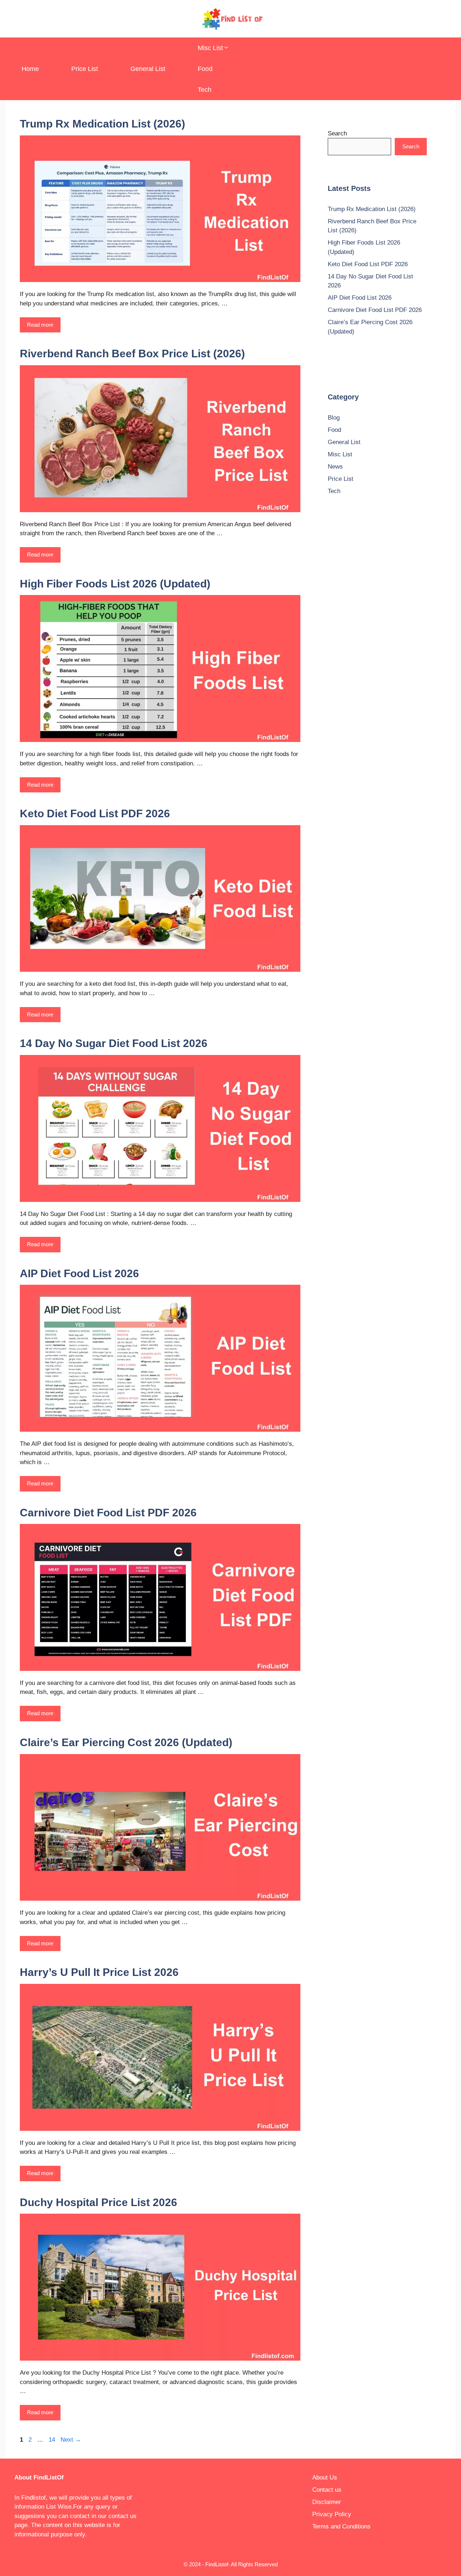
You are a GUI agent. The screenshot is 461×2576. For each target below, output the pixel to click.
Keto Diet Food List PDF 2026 (95, 813)
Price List (85, 69)
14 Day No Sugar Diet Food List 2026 (114, 1043)
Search (337, 133)
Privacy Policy (332, 2514)
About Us (325, 2477)
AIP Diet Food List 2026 (79, 1273)
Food (205, 69)
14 (53, 2440)
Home (30, 69)
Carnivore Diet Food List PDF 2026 (108, 1513)
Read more (40, 325)
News (335, 467)
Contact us (327, 2490)
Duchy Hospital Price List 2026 (99, 2202)
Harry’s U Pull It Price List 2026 (99, 1972)
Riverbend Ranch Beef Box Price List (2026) (132, 354)
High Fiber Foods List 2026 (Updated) (115, 584)
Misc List (210, 48)
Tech (205, 90)
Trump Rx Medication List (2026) (102, 124)
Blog (334, 418)
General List (148, 69)
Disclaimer (327, 2502)
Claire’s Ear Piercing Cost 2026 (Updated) (126, 1742)
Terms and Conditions (341, 2526)
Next (71, 2440)
